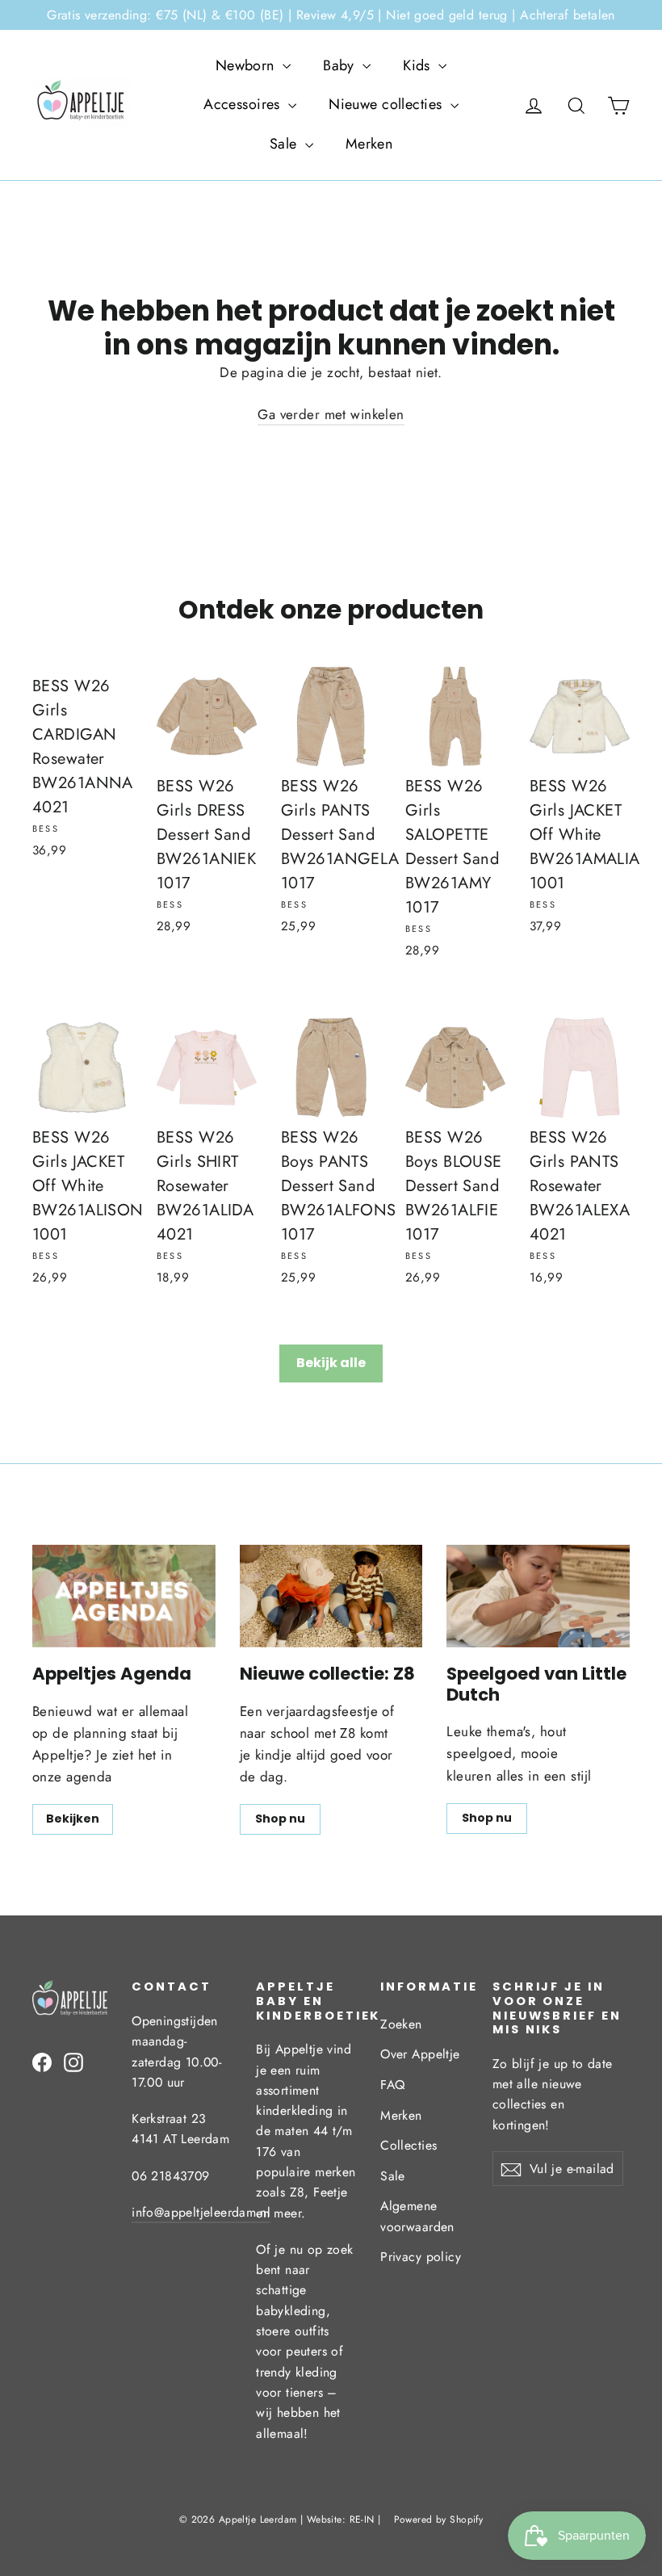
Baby (341, 65)
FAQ (392, 2085)
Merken (369, 144)
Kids (419, 65)
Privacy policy (421, 2257)
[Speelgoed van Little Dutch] (538, 1596)
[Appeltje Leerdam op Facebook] (42, 2061)
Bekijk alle (331, 1363)
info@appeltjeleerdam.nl (201, 2212)
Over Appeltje (420, 2054)
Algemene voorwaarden (417, 2216)
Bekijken (73, 1819)
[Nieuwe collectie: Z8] (331, 1596)
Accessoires (244, 104)
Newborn (247, 65)
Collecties (409, 2145)
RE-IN (362, 2519)
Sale (285, 144)
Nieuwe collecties (388, 104)
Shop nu (280, 1819)
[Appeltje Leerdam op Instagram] (73, 2061)
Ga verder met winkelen (331, 414)
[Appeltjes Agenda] (124, 1596)
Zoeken (401, 2024)
